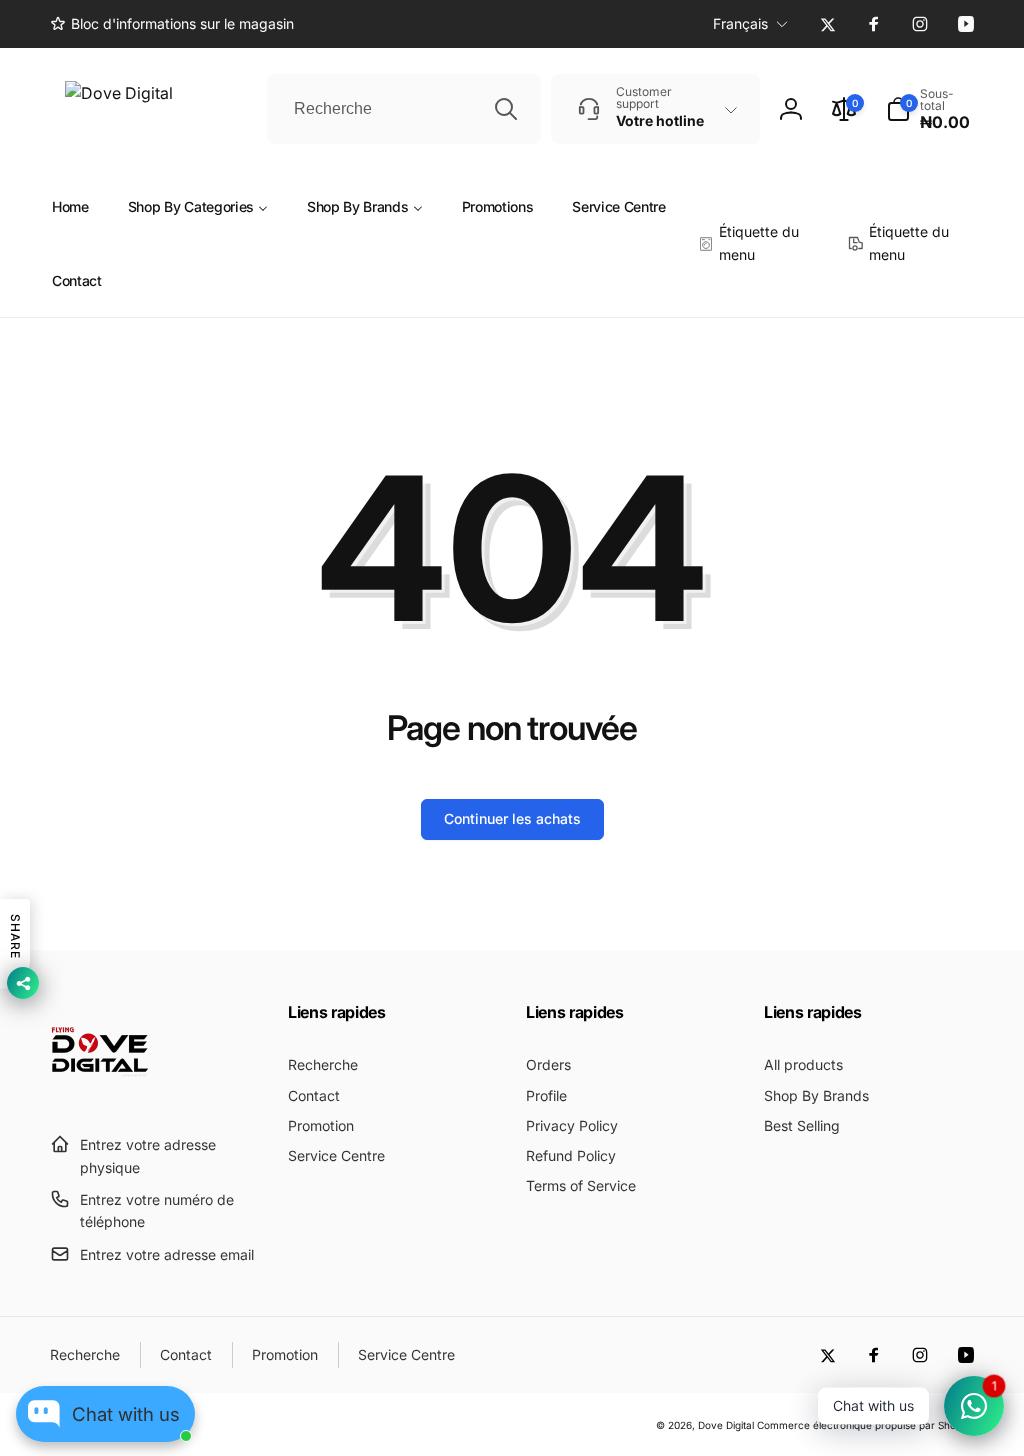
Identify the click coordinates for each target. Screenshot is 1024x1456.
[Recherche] (506, 109)
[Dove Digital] (100, 1096)
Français (740, 23)
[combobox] (404, 109)
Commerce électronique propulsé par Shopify (865, 1425)
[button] (930, 109)
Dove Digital (726, 1425)
